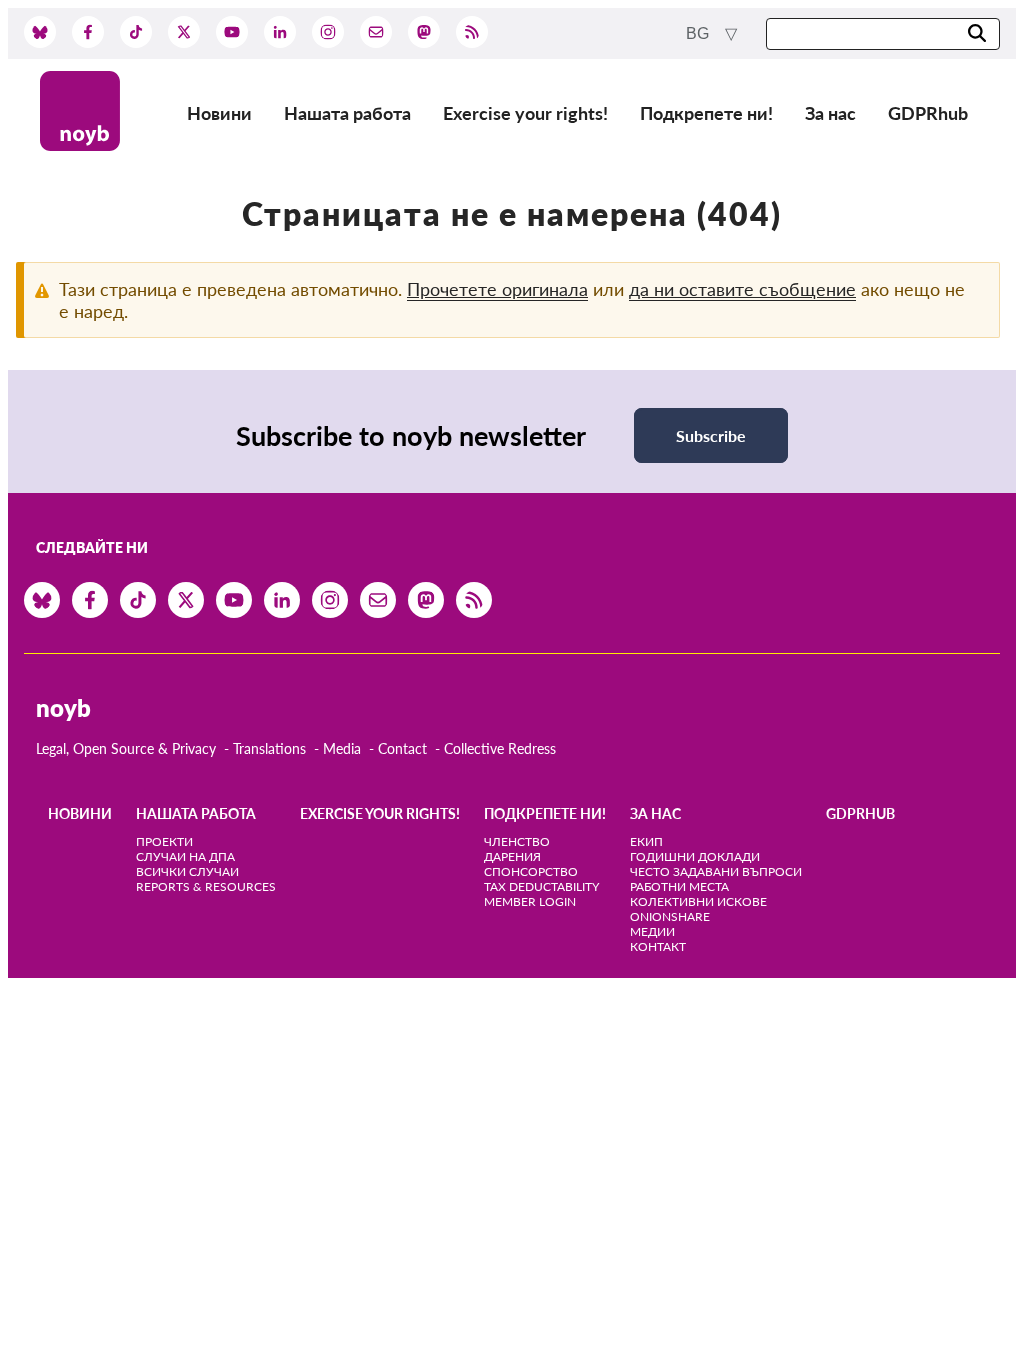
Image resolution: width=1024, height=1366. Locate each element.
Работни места (679, 886)
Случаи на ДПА (185, 856)
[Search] (977, 34)
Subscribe (711, 435)
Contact (402, 748)
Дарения (512, 856)
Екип (646, 841)
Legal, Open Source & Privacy (126, 748)
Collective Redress (500, 748)
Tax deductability (541, 886)
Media (342, 748)
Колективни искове (698, 901)
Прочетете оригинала (497, 289)
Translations (269, 748)
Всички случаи (187, 871)
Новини (219, 113)
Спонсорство (531, 871)
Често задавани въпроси (716, 871)
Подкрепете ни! (706, 113)
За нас (830, 113)
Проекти (164, 841)
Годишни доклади (695, 856)
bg (699, 33)
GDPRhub (928, 113)
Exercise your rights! (525, 113)
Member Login (530, 901)
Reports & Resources (206, 886)
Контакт (658, 946)
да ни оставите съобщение (742, 289)
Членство (517, 841)
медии (652, 931)
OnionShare (670, 916)
